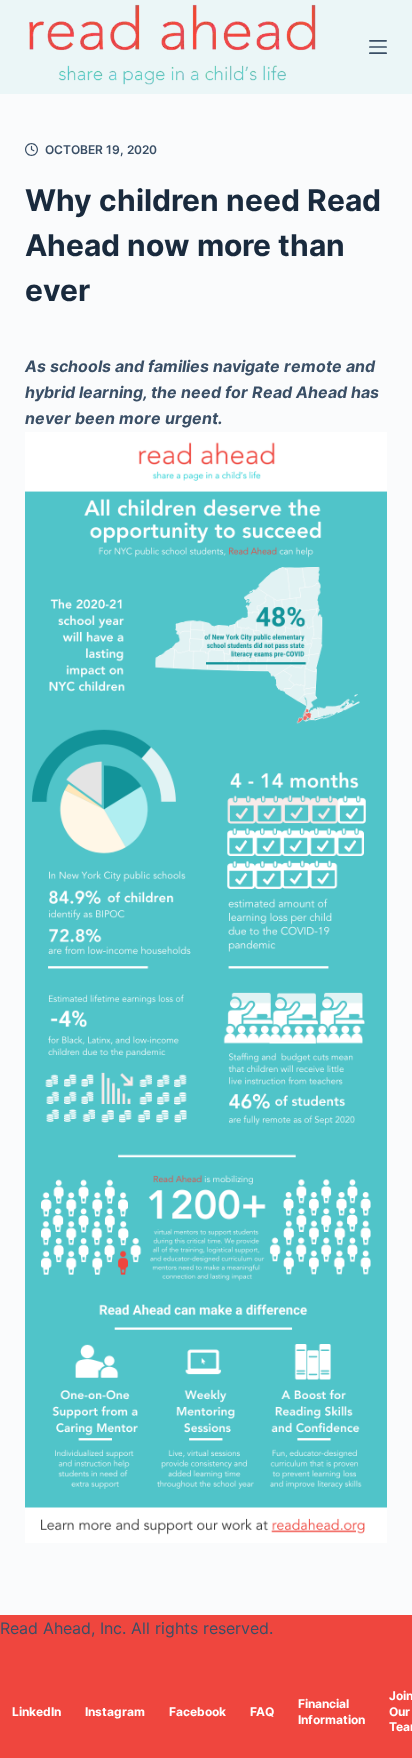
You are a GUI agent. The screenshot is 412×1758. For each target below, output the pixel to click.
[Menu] (378, 47)
